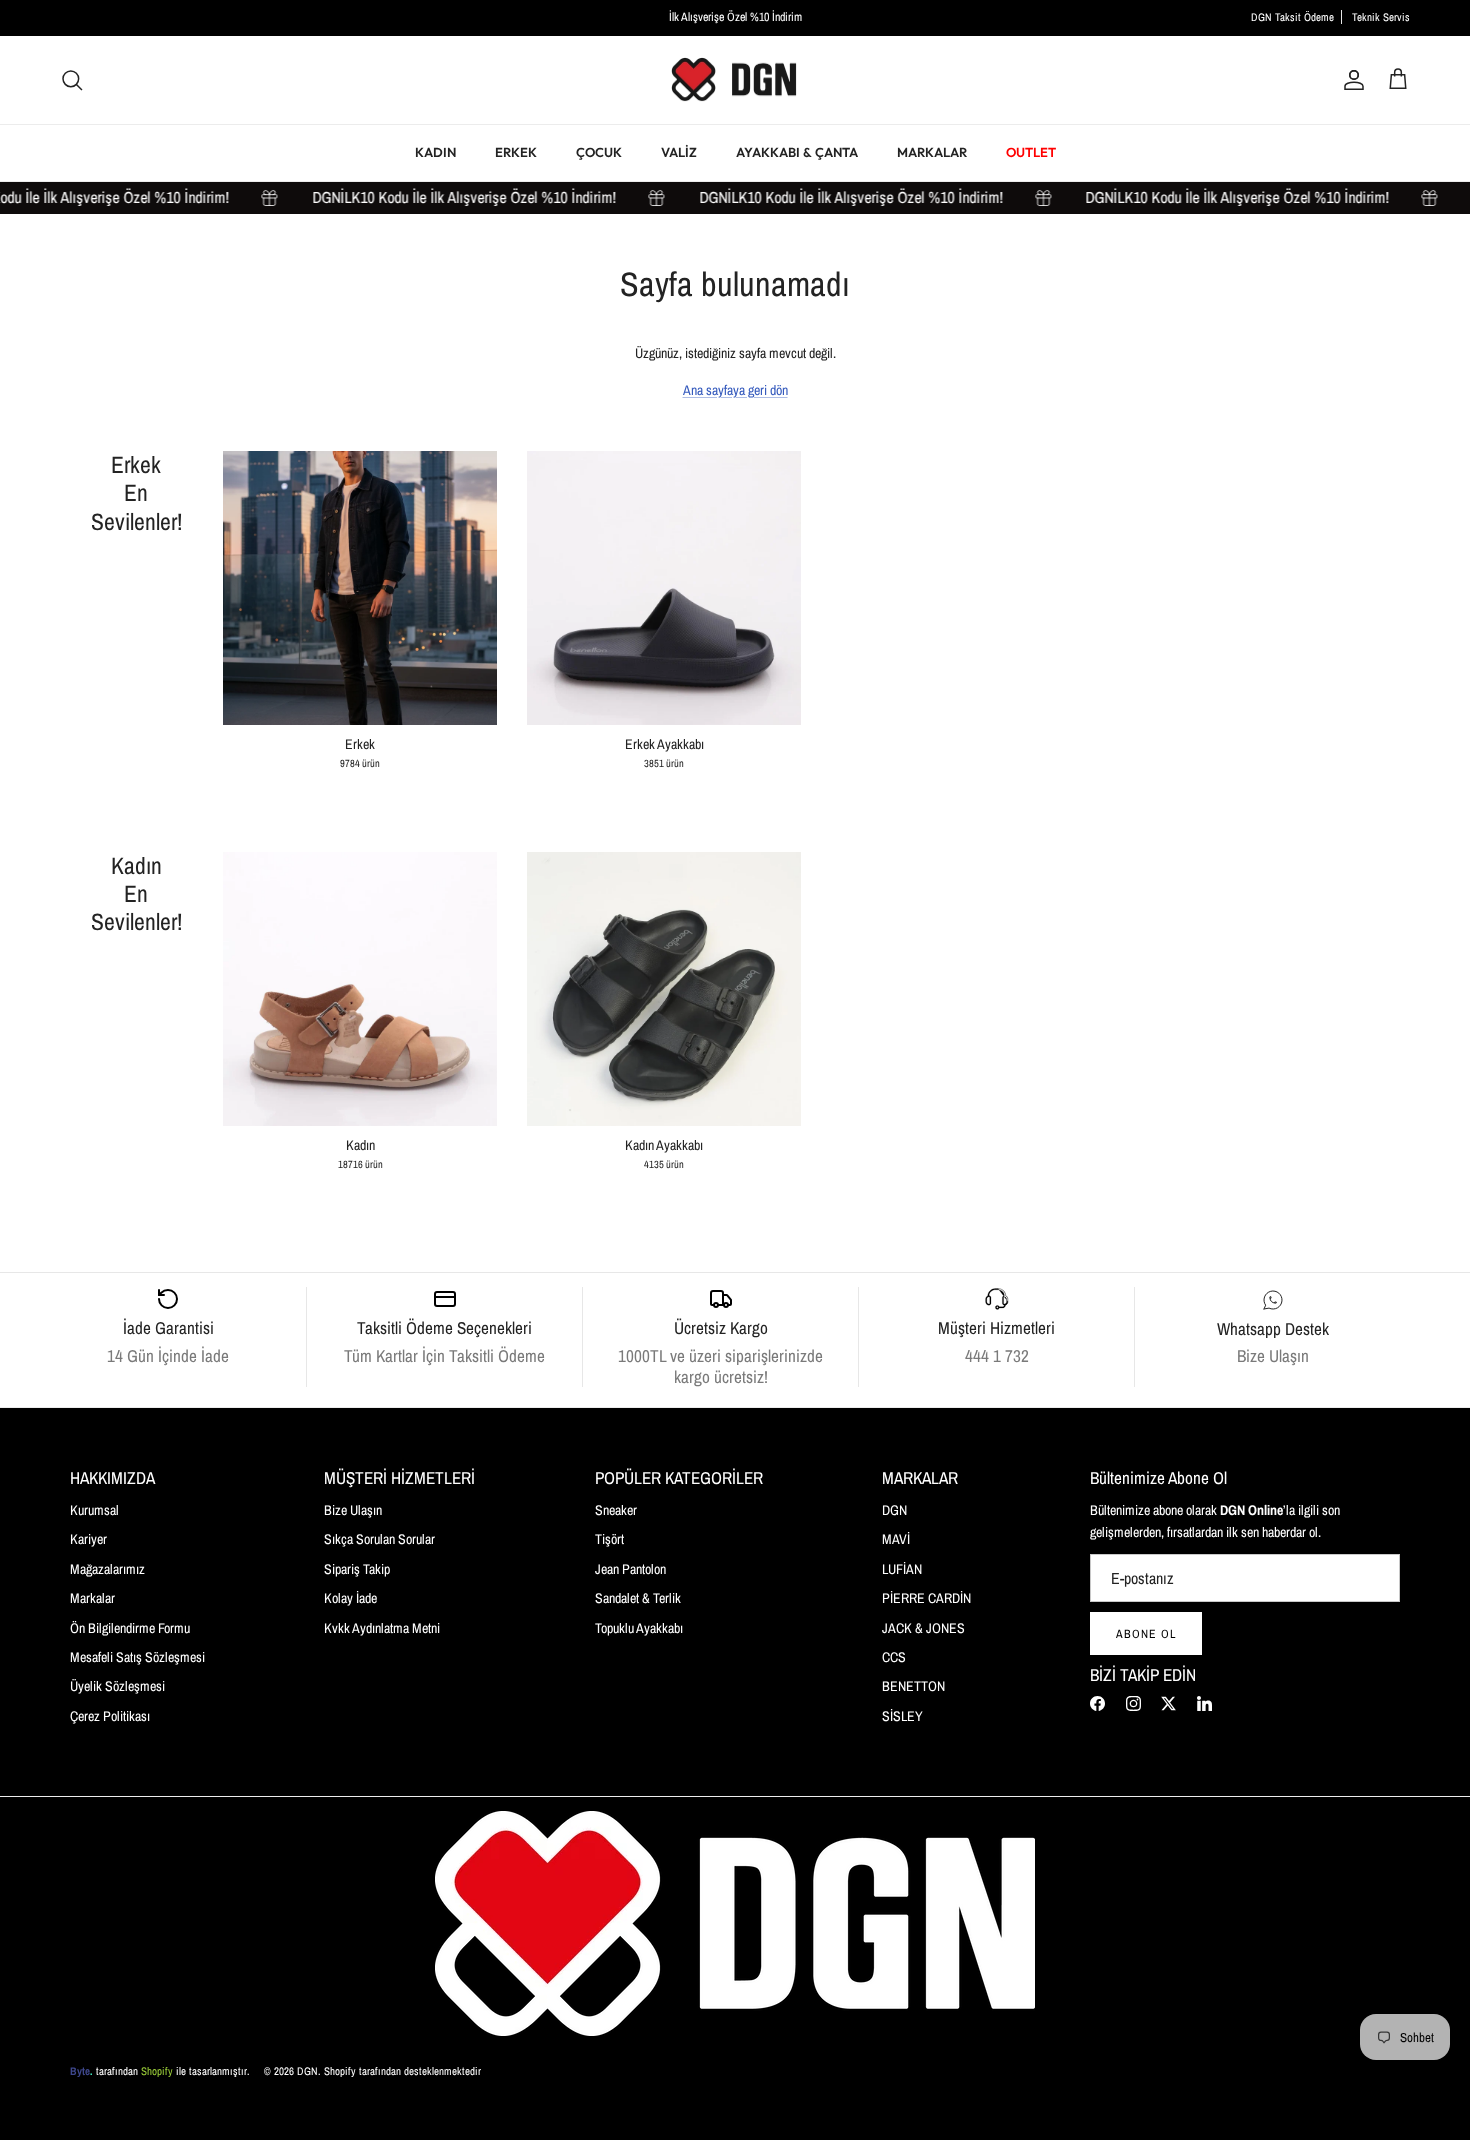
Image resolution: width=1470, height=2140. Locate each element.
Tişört (609, 1539)
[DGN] (735, 80)
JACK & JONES (923, 1628)
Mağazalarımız (107, 1569)
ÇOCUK (599, 152)
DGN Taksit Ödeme (1292, 17)
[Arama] (72, 80)
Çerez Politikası (110, 1716)
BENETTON (913, 1686)
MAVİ (896, 1539)
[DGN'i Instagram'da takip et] (1133, 1703)
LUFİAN (902, 1569)
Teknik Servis (1381, 17)
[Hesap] (1350, 80)
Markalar (92, 1598)
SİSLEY (902, 1716)
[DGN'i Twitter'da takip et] (1168, 1703)
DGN (894, 1510)
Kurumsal (94, 1510)
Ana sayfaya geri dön (735, 390)
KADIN (435, 152)
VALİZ (679, 152)
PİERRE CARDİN (926, 1598)
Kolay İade (350, 1598)
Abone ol (1146, 1634)
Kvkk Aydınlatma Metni (382, 1628)
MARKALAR (932, 152)
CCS (894, 1657)
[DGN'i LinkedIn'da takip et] (1204, 1703)
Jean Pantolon (630, 1569)
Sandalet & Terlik (638, 1598)
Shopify (157, 2071)
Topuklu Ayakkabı (639, 1628)
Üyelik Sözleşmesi (117, 1686)
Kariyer (88, 1539)
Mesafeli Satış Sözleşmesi (137, 1657)
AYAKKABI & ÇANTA (797, 152)
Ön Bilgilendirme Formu (130, 1628)
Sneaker (616, 1510)
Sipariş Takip (357, 1569)
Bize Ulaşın (353, 1510)
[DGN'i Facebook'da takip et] (1097, 1703)
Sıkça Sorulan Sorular (379, 1539)
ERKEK (516, 152)
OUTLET (1031, 152)
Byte (80, 2071)
